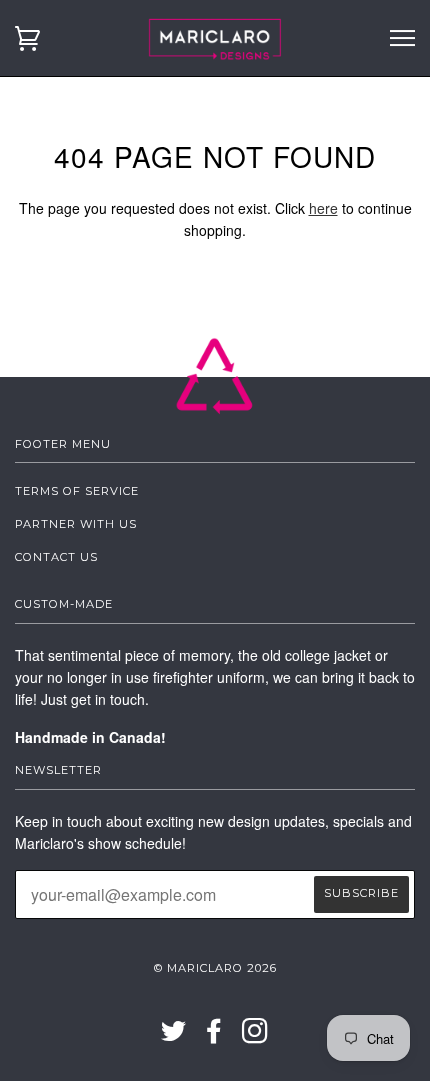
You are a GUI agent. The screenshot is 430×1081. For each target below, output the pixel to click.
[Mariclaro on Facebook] (214, 1037)
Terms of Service (77, 491)
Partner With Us (76, 524)
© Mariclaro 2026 (215, 968)
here (323, 208)
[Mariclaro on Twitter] (174, 1037)
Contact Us (56, 557)
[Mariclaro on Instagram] (255, 1037)
